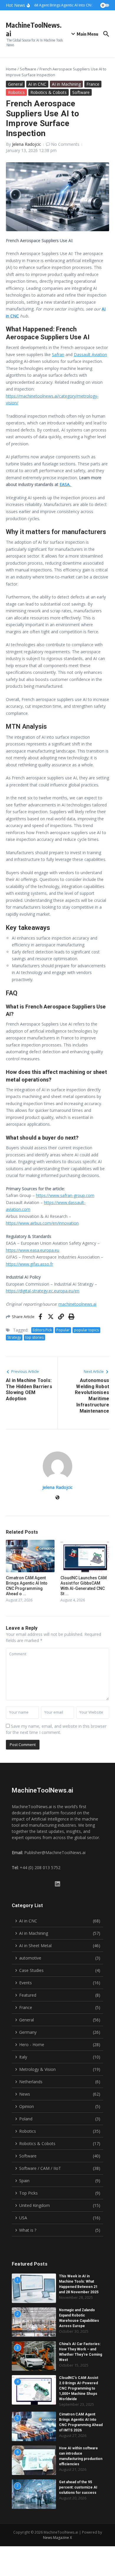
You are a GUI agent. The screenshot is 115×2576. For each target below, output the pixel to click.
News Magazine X (57, 2538)
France (93, 84)
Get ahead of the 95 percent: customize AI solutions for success (78, 2487)
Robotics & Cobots (49, 92)
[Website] (57, 1498)
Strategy (14, 1337)
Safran (58, 354)
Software (28, 69)
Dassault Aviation (90, 354)
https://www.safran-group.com (65, 1195)
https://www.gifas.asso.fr (29, 1264)
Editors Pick (42, 1330)
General (15, 84)
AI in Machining (66, 84)
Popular (63, 1330)
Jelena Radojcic (27, 144)
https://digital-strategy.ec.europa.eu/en (43, 1291)
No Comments (65, 144)
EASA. (66, 484)
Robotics (16, 92)
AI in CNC (37, 84)
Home (11, 69)
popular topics (86, 1330)
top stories (34, 1337)
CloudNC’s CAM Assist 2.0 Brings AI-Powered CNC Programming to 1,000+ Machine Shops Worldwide (79, 2388)
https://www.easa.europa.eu (33, 1250)
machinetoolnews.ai (77, 1304)
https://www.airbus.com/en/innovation (42, 1223)
